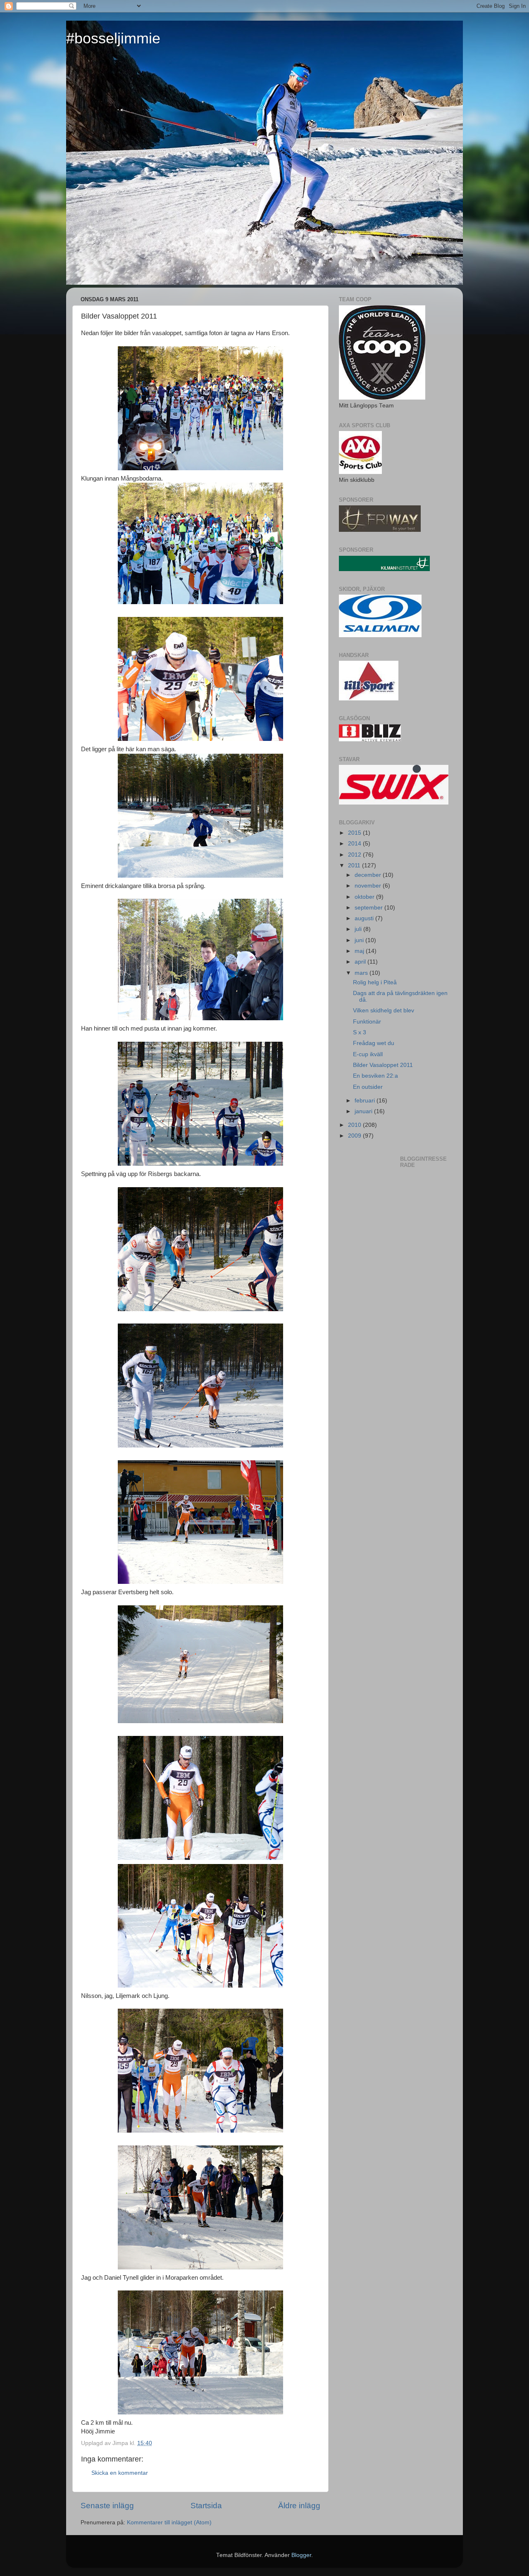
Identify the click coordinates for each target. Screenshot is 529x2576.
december (369, 875)
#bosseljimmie (113, 38)
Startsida (206, 2506)
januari (364, 1111)
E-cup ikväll (368, 1054)
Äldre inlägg (299, 2506)
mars (362, 973)
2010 (355, 1125)
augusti (365, 918)
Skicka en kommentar (120, 2473)
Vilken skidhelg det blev (384, 1011)
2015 (355, 833)
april (361, 962)
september (369, 908)
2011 (355, 865)
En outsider (368, 1087)
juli (359, 929)
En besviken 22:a (375, 1076)
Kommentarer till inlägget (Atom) (169, 2522)
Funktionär (367, 1022)
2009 (355, 1136)
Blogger (301, 2555)
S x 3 (360, 1032)
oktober (365, 897)
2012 (355, 855)
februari (366, 1101)
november (369, 886)
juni (360, 940)
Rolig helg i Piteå (375, 982)
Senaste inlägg (107, 2506)
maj (360, 951)
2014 (355, 844)
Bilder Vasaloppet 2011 (383, 1065)
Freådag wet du (374, 1043)
